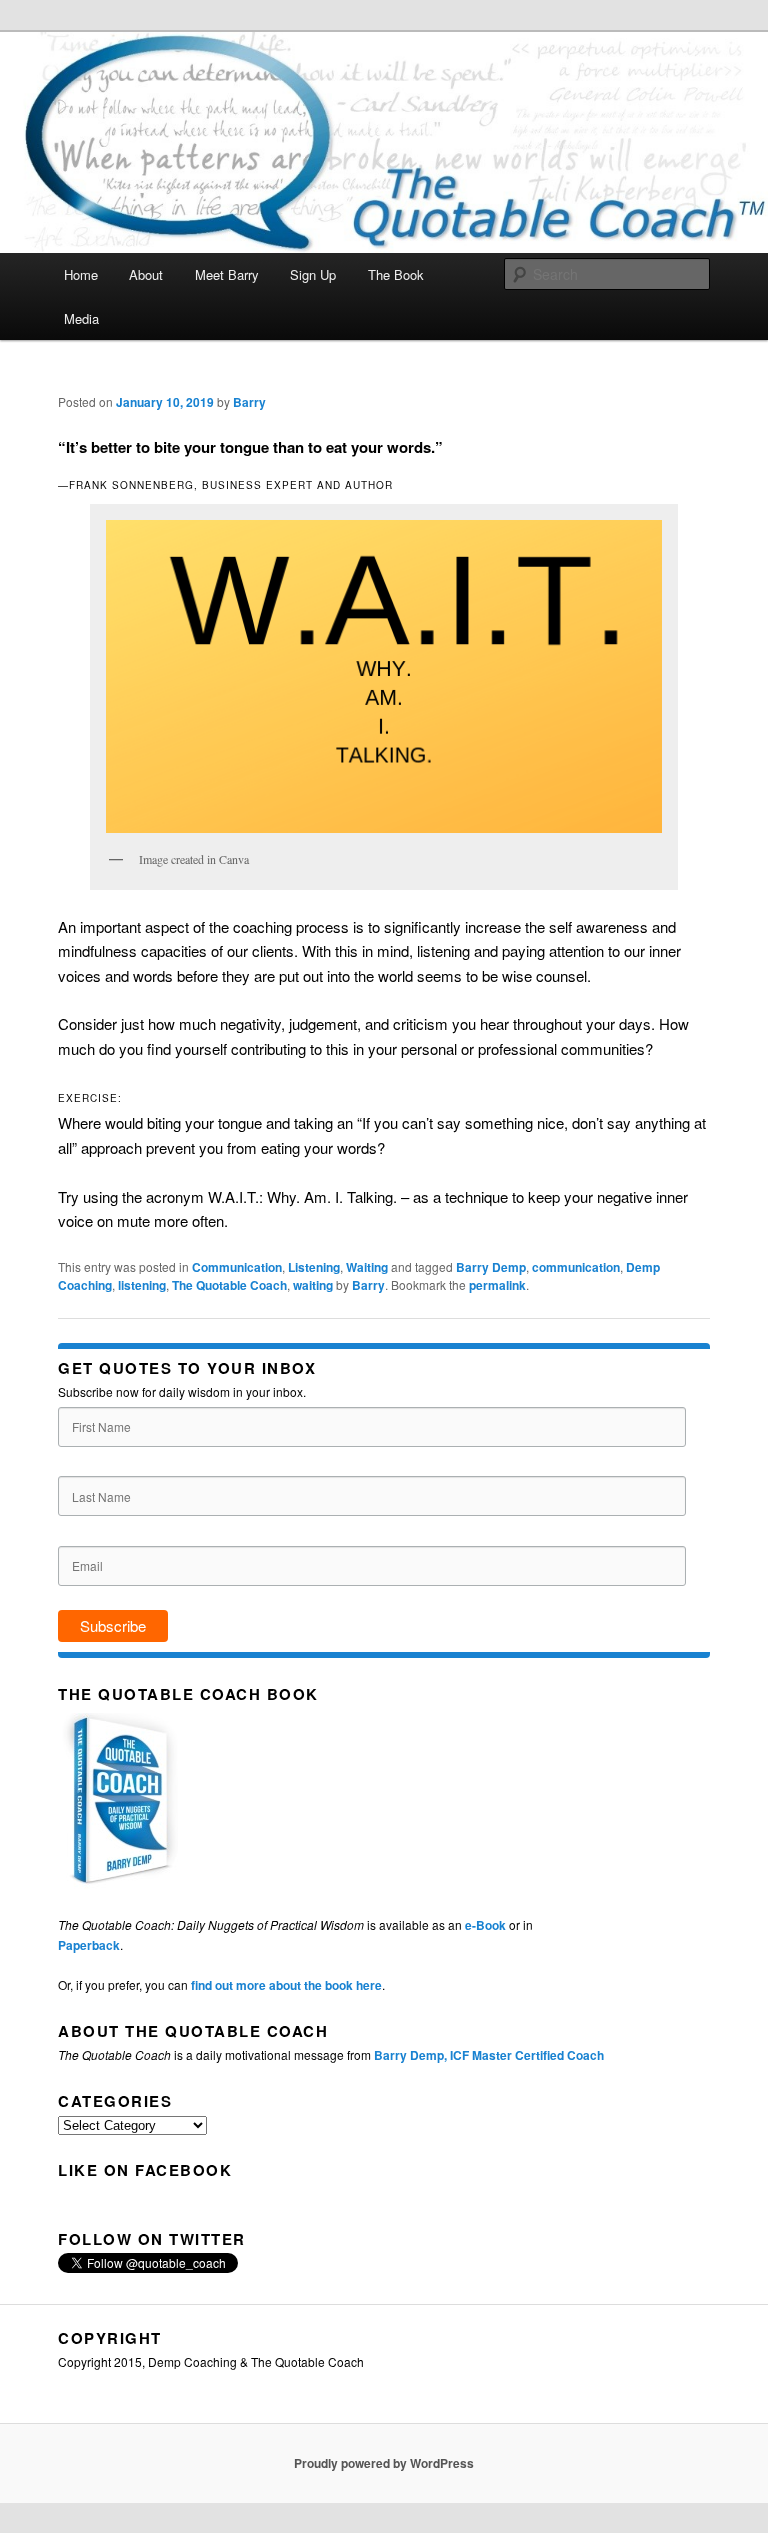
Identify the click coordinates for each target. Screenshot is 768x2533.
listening (142, 1285)
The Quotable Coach (229, 1285)
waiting (313, 1285)
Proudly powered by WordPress (384, 2463)
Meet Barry (227, 274)
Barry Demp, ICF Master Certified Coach (489, 2055)
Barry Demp (491, 1267)
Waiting (367, 1267)
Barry (249, 402)
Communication (237, 1267)
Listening (314, 1267)
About (146, 274)
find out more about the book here (286, 1985)
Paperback (89, 1945)
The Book (396, 274)
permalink (497, 1285)
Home (81, 274)
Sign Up (313, 274)
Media (81, 318)
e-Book (485, 1925)
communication (576, 1267)
